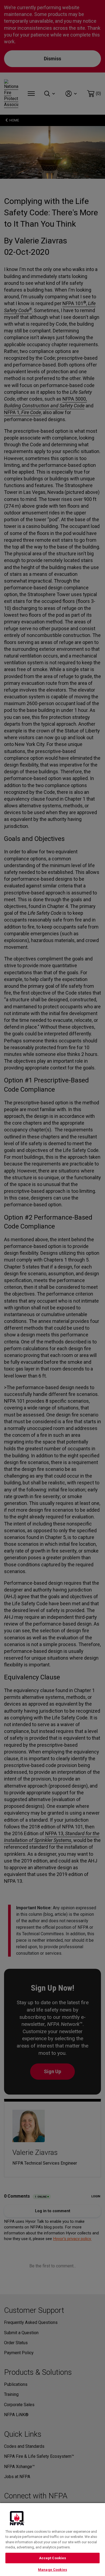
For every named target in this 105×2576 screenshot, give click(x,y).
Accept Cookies (53, 2558)
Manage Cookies (52, 2570)
